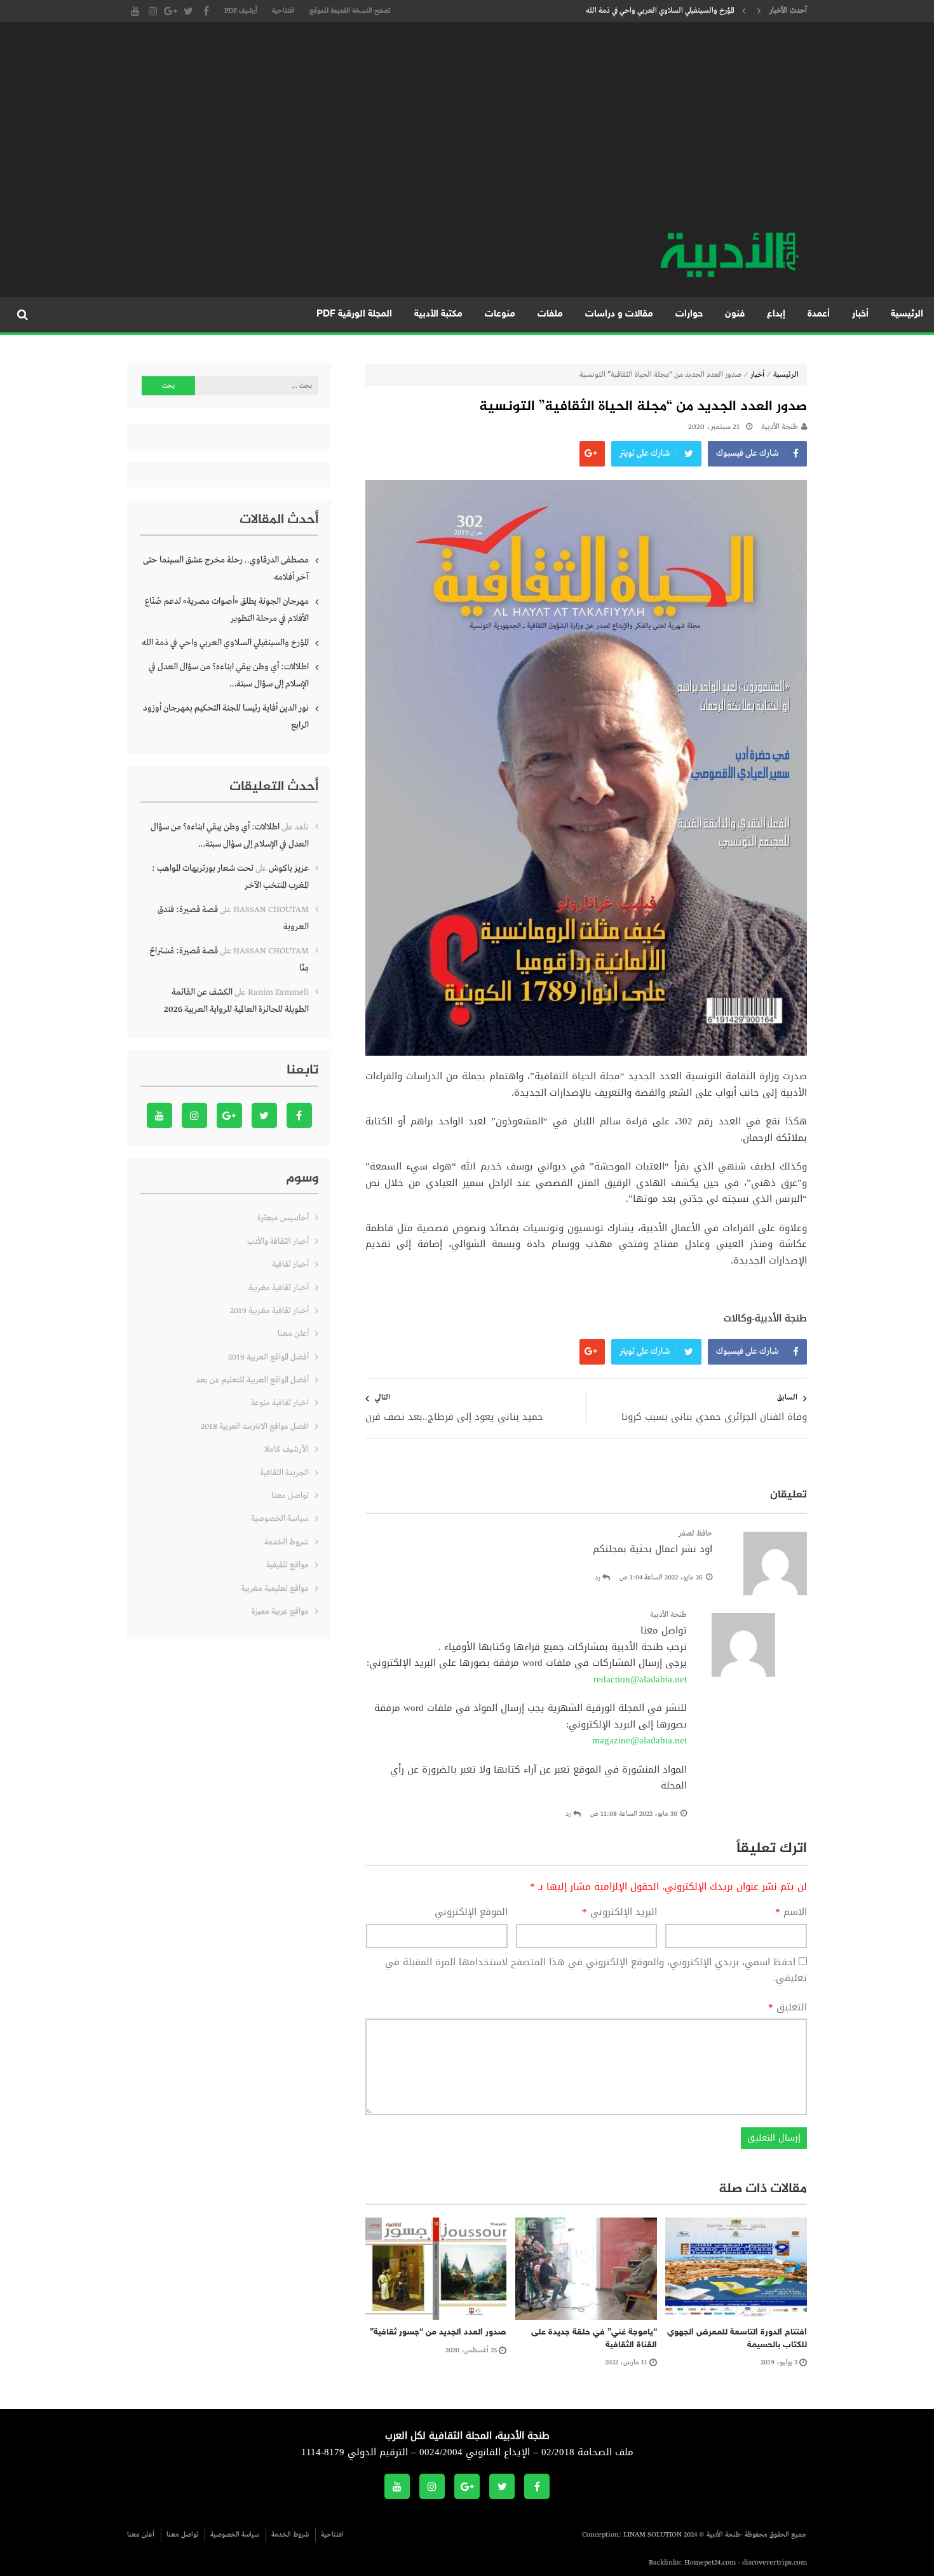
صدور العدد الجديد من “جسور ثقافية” (438, 2332)
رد (598, 1578)
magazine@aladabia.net (640, 1740)
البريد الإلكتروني (619, 1912)
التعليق (788, 2008)
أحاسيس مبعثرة (283, 1218)
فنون (735, 314)
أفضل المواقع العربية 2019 (268, 1357)
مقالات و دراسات (619, 314)
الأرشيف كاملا (287, 1449)
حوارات (689, 314)
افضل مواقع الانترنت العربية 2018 (255, 1427)
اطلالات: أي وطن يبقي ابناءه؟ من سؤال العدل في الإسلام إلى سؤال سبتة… (229, 675)
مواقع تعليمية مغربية (275, 1589)
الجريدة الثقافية (284, 1473)
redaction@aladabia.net (640, 1679)
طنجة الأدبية (780, 427)
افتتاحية (283, 11)
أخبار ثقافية (290, 1264)
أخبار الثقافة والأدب (278, 1242)
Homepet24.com (710, 2563)
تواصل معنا (290, 1496)
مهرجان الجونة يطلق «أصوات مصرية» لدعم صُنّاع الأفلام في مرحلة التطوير (227, 610)
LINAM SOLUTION (653, 2535)
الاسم (791, 1912)
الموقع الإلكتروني (471, 1912)
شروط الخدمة (287, 1542)
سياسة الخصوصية (280, 1519)
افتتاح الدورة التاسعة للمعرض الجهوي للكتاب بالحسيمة (737, 2339)
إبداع (776, 314)
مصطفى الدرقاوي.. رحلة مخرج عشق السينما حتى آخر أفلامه (226, 569)
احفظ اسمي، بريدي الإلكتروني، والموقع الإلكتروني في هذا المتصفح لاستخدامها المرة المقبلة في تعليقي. (596, 1970)
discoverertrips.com (775, 2563)
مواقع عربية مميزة (280, 1612)
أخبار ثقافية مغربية (279, 1288)
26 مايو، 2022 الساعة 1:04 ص (661, 1578)
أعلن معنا (293, 1334)
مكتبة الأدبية (438, 314)
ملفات (550, 314)
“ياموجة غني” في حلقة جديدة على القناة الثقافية (594, 2339)
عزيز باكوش (289, 868)
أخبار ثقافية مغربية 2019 (269, 1311)
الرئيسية (907, 314)
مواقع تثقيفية (288, 1565)
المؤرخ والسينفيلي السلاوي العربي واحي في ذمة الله (660, 11)
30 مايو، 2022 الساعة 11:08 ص (634, 1814)
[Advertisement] (467, 133)
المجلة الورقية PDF (354, 314)
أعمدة (819, 314)
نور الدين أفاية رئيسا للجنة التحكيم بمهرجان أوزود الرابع (226, 717)
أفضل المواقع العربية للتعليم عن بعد (252, 1380)
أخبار (860, 314)
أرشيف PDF (241, 11)
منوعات (500, 314)
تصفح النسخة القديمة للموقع (350, 11)
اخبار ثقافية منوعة (280, 1403)
